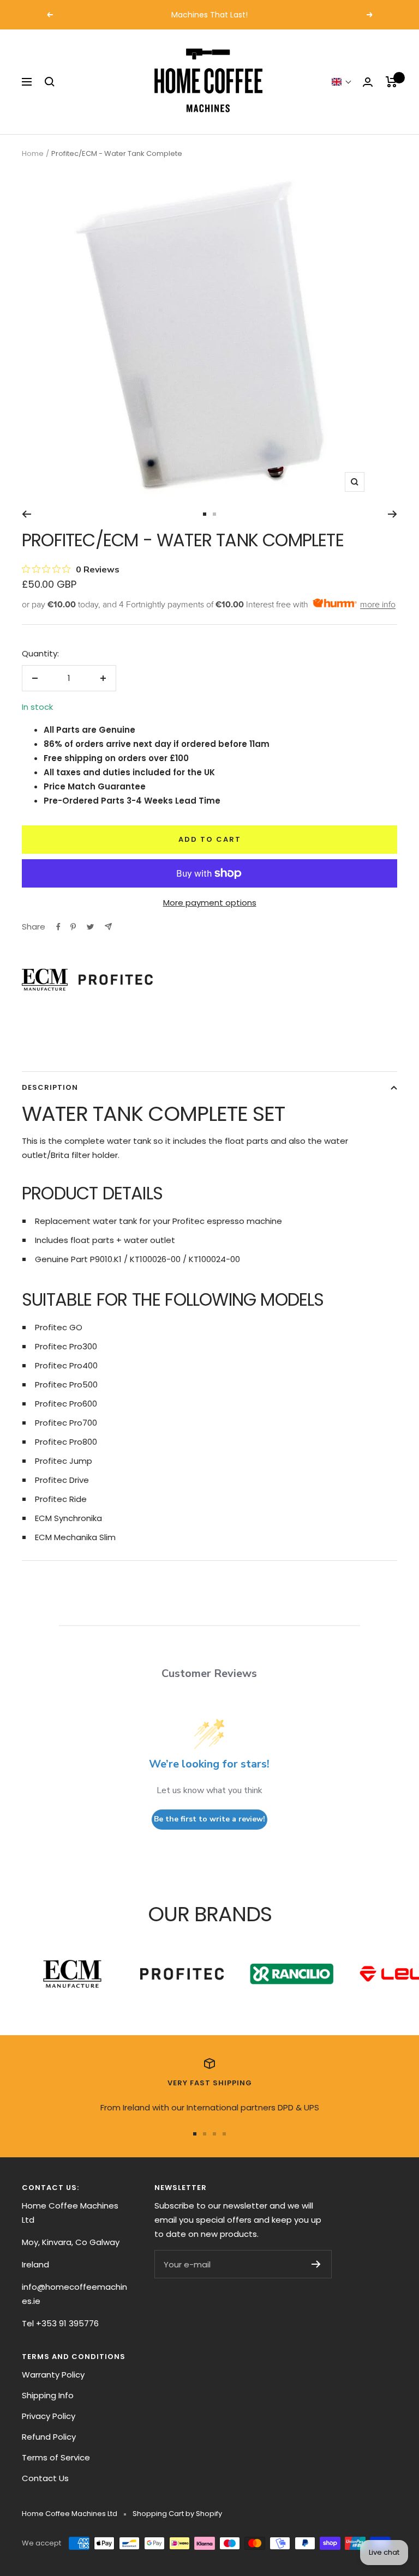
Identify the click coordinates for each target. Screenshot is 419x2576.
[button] (342, 82)
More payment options (210, 903)
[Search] (50, 82)
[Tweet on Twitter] (90, 927)
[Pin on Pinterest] (73, 927)
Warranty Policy (53, 2375)
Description (50, 1087)
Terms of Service (56, 2457)
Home (33, 153)
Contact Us (45, 2478)
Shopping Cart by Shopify (177, 2514)
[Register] (316, 2264)
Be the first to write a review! (209, 1819)
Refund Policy (49, 2437)
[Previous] (26, 514)
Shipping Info (48, 2395)
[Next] (393, 514)
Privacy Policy (49, 2416)
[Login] (368, 82)
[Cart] (391, 82)
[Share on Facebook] (58, 927)
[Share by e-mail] (108, 927)
